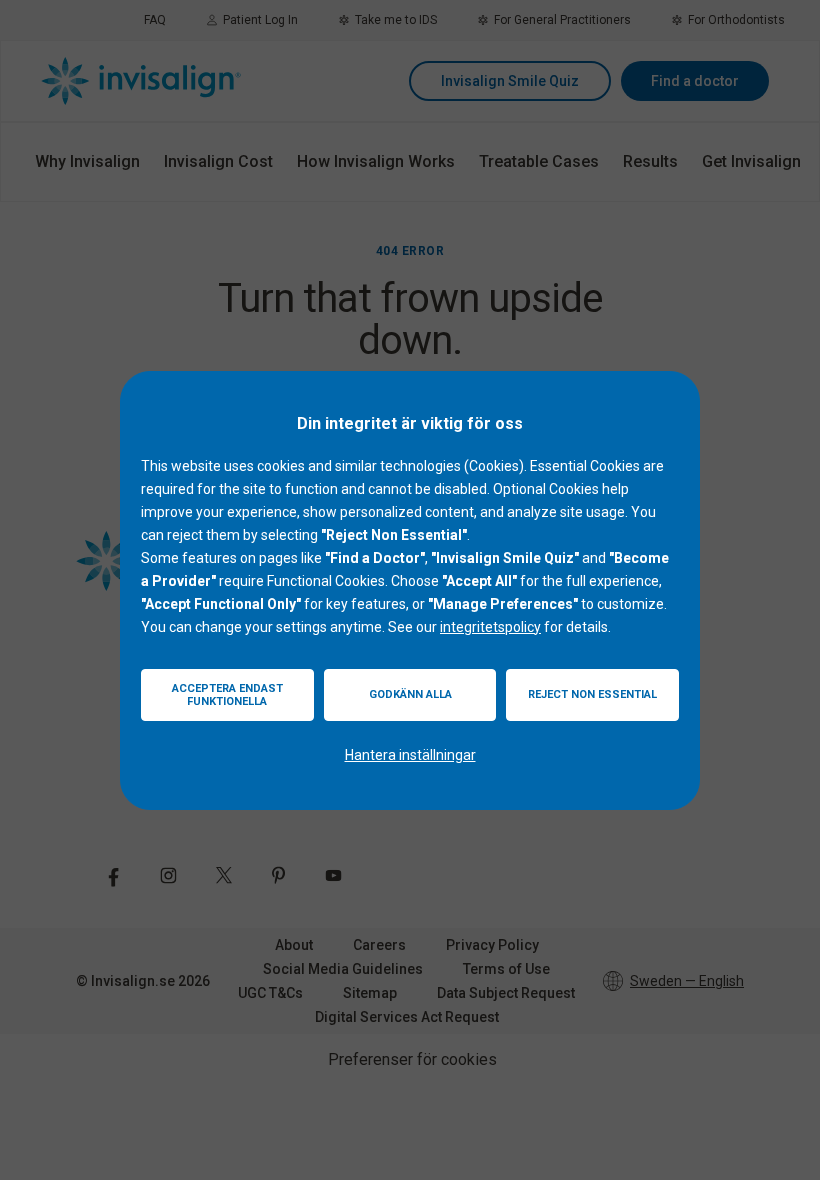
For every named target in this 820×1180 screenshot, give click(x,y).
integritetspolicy (490, 627)
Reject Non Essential (592, 694)
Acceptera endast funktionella (227, 695)
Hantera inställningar (410, 755)
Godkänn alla (410, 694)
